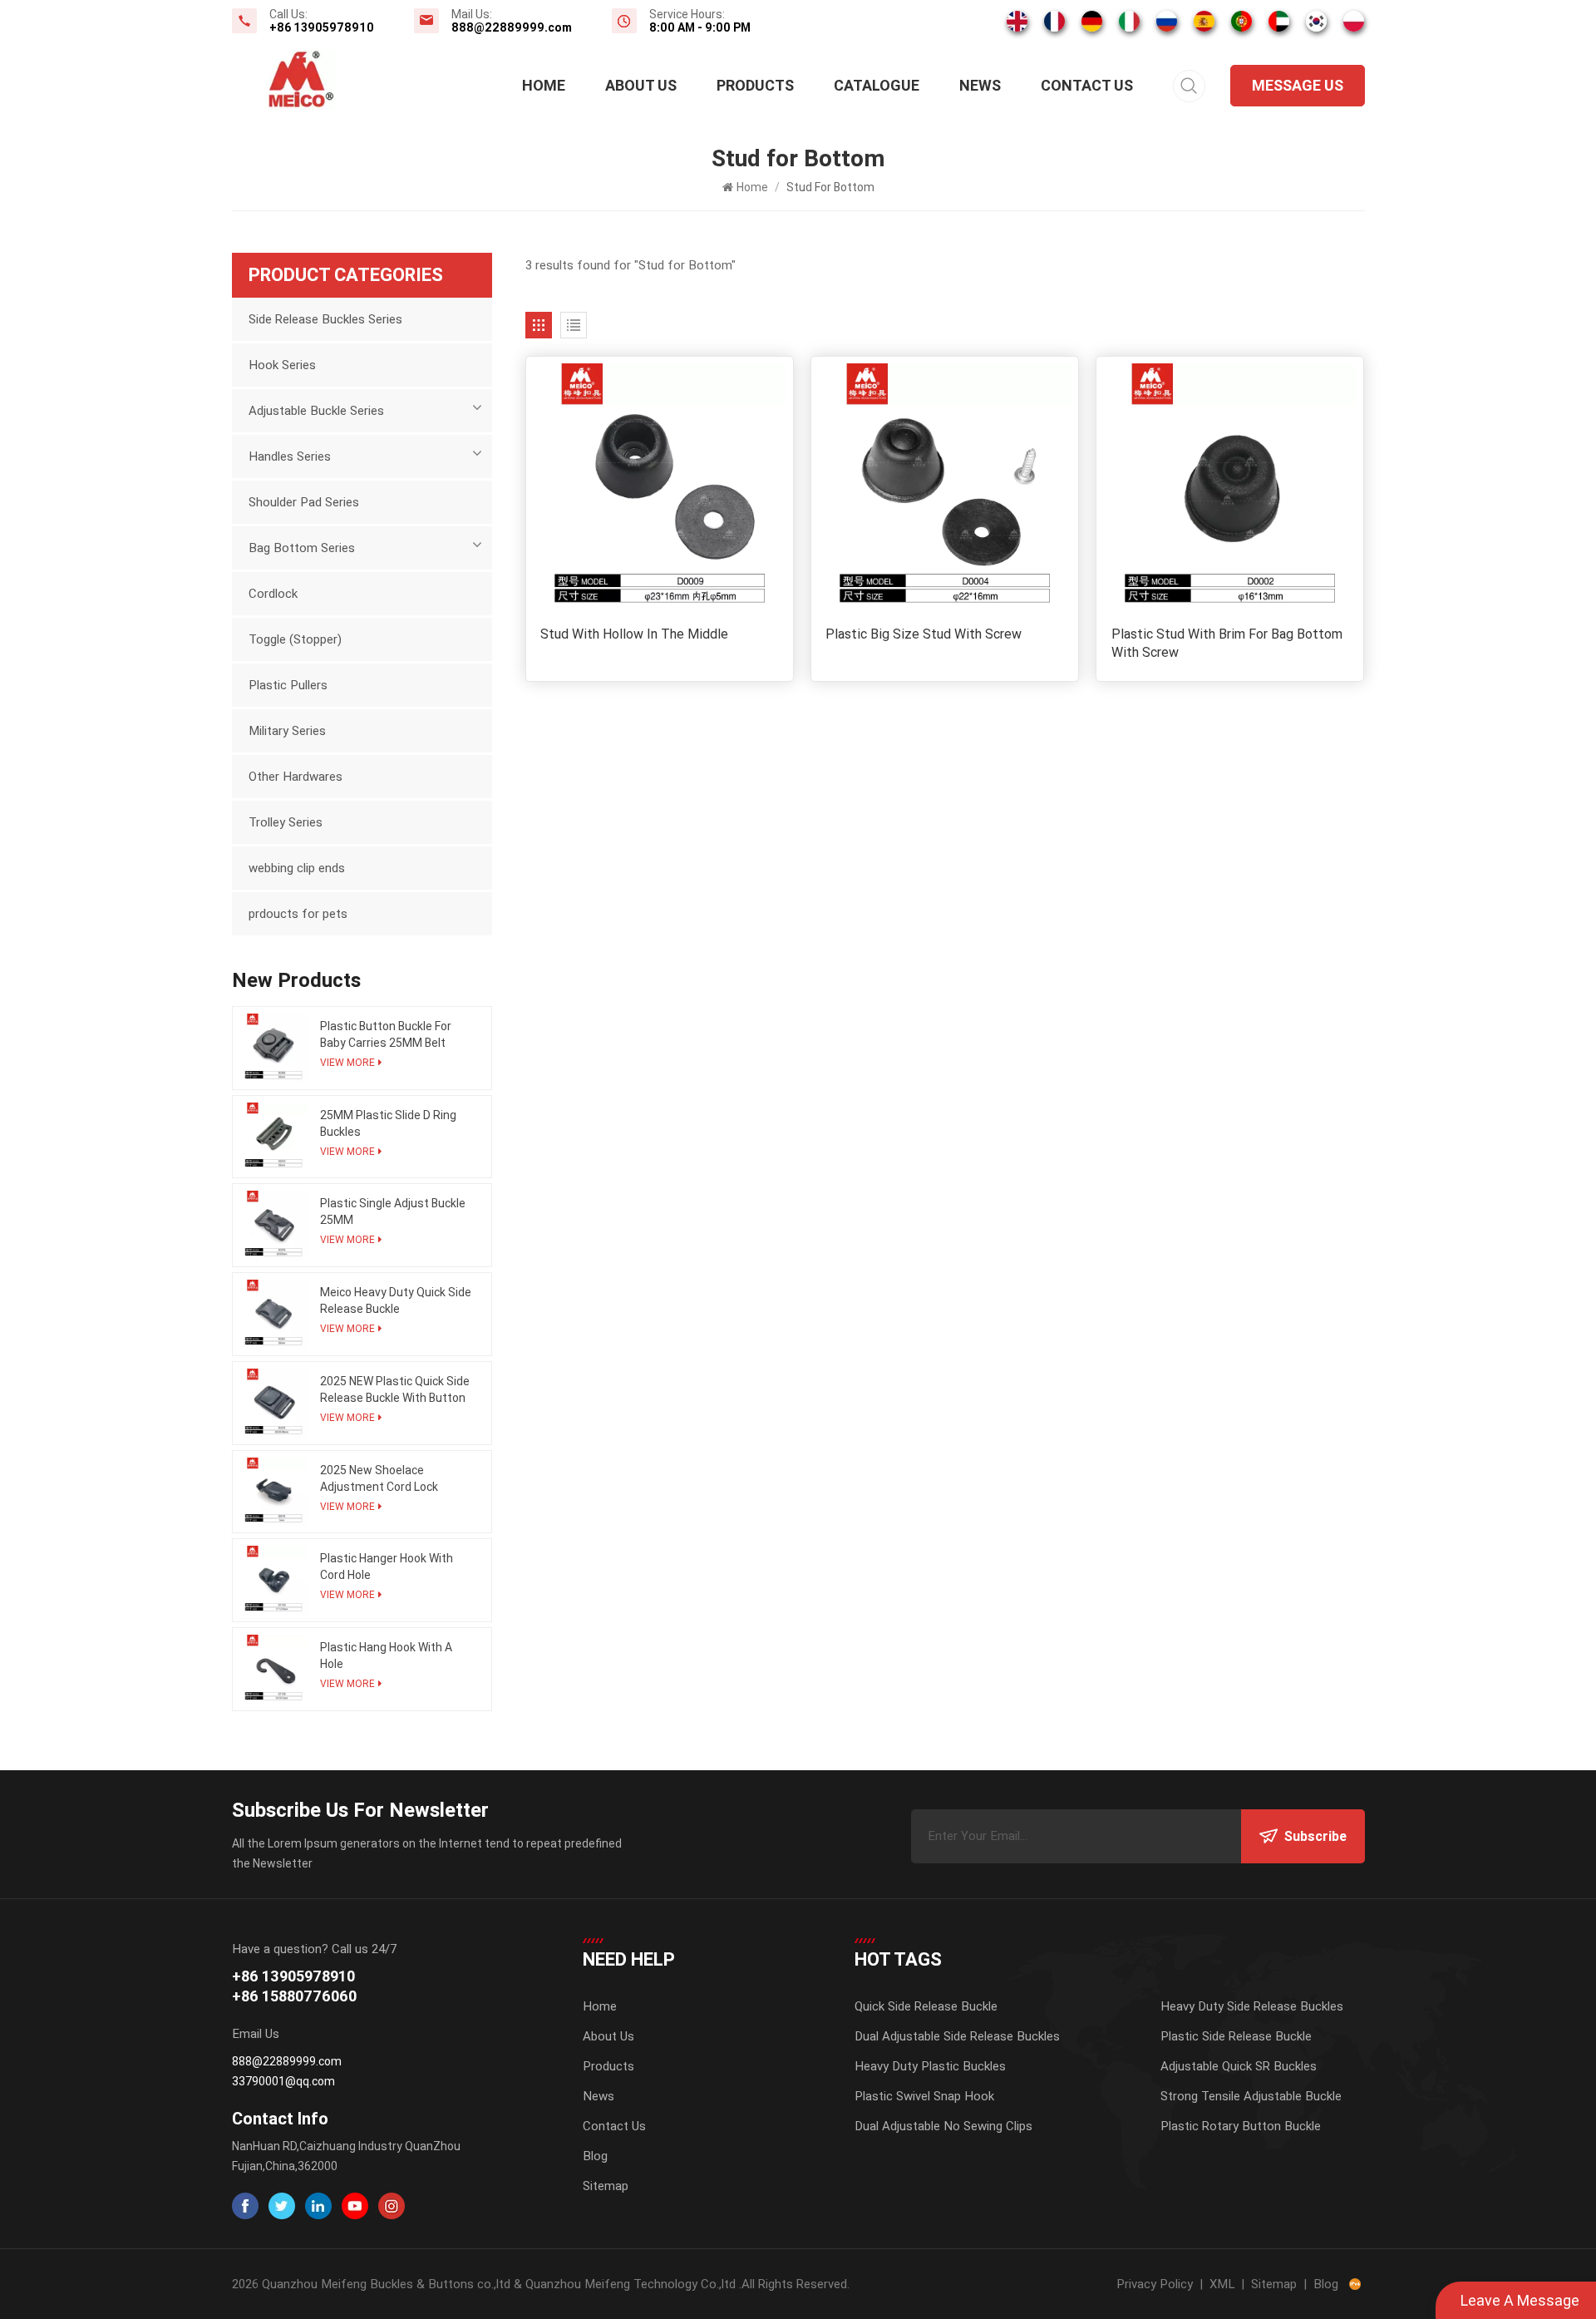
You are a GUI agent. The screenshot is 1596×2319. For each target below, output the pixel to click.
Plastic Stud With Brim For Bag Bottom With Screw (1227, 643)
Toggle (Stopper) (295, 639)
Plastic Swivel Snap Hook (924, 2096)
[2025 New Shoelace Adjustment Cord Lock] (274, 1492)
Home (544, 85)
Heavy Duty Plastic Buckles (930, 2066)
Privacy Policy (1155, 2284)
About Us (641, 85)
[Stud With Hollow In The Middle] (660, 490)
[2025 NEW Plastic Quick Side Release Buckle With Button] (274, 1403)
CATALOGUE (877, 85)
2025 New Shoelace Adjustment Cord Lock (379, 1478)
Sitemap (606, 2186)
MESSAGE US (1298, 85)
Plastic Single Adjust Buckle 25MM (393, 1211)
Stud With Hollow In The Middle (634, 634)
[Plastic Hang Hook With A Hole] (274, 1669)
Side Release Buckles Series (325, 319)
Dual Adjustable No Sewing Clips (943, 2126)
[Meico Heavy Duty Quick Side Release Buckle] (274, 1314)
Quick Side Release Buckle (926, 2006)
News (980, 85)
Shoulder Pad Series (304, 502)
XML (1222, 2284)
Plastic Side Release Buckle (1236, 2036)
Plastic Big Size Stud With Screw (924, 634)
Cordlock (273, 594)
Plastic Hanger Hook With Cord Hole (387, 1567)
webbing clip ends (297, 868)
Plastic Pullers (288, 685)
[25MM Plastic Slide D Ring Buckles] (274, 1137)
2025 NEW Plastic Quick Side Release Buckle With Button (395, 1389)
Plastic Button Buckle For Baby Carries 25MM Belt (386, 1034)
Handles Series (290, 456)
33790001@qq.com (283, 2081)
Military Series (287, 731)
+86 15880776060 (294, 1996)
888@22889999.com (512, 27)
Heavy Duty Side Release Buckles (1252, 2006)
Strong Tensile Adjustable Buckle (1251, 2096)
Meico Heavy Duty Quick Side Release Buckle (396, 1300)
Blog (595, 2156)
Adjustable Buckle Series (316, 411)
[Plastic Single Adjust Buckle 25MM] (274, 1225)
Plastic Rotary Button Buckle (1241, 2126)
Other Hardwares (296, 777)
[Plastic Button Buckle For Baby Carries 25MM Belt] (274, 1048)
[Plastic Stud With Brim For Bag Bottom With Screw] (1230, 490)
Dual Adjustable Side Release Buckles (957, 2036)
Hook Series (282, 365)
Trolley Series (286, 822)
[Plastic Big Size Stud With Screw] (945, 490)
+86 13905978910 (322, 27)
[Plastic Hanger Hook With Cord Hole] (274, 1580)
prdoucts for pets (298, 914)
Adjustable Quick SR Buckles (1239, 2066)
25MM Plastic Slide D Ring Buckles (388, 1123)
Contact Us (1087, 85)
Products (755, 85)
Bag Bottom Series (302, 548)
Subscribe (1315, 1836)
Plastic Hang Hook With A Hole (386, 1655)
